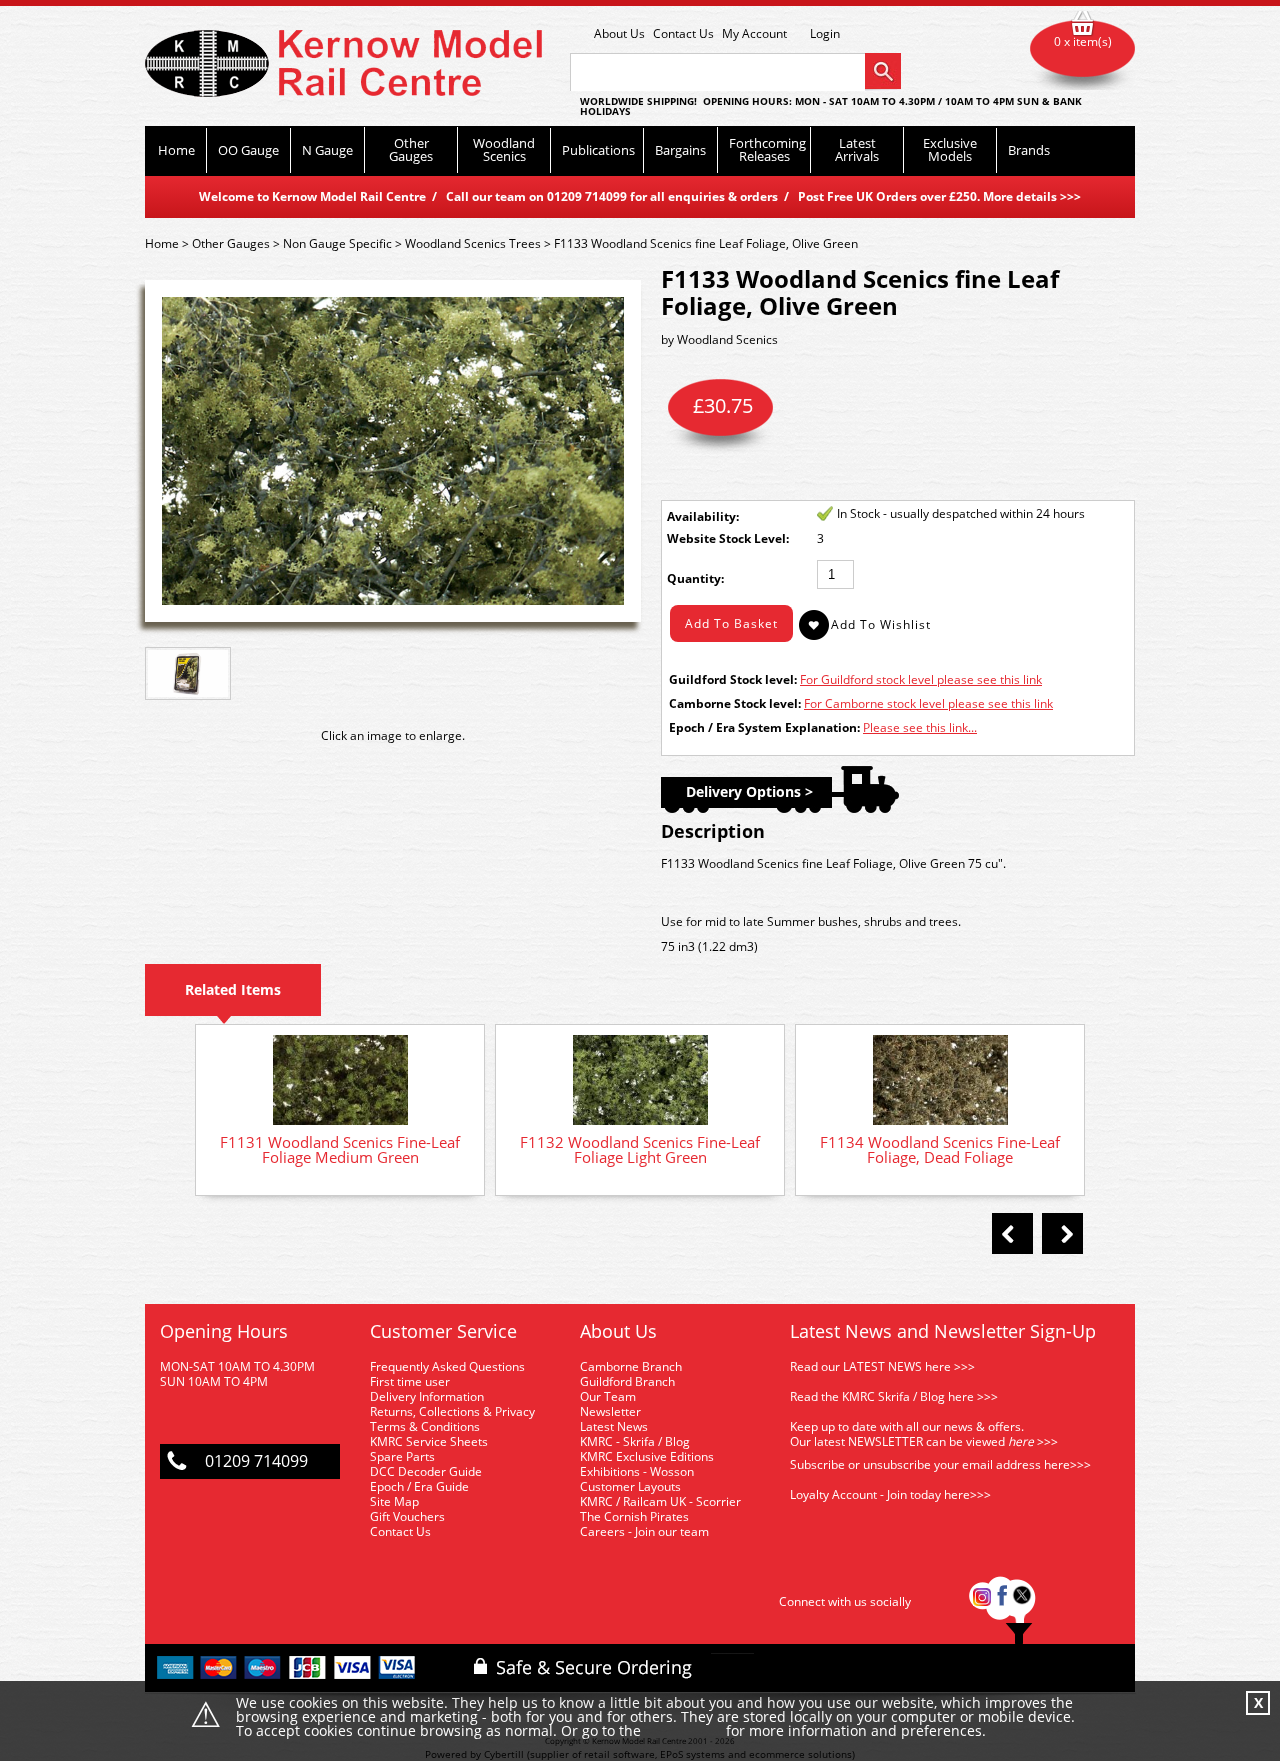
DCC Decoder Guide (427, 1471)
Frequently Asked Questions (447, 1366)
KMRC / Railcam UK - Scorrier (660, 1501)
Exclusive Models (950, 149)
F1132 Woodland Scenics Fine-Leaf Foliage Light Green (640, 1149)
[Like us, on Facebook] (1002, 1601)
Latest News (614, 1426)
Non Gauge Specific (337, 243)
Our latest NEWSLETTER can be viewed (897, 1441)
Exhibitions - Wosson (637, 1471)
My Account (754, 33)
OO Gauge (248, 150)
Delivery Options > (749, 791)
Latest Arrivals (857, 149)
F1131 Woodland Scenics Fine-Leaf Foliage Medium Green (340, 1149)
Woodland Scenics (504, 149)
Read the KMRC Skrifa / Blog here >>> (894, 1396)
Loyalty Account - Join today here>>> (890, 1494)
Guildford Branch (627, 1381)
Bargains (680, 150)
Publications (598, 150)
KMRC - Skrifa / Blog (635, 1441)
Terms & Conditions (425, 1426)
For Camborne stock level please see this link (928, 703)
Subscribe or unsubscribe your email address (940, 1464)
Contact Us (683, 33)
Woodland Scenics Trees (473, 243)
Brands (1029, 150)
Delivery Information (427, 1396)
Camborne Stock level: (735, 703)
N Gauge (327, 150)
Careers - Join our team (644, 1531)
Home (176, 150)
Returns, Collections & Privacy (452, 1411)
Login (825, 34)
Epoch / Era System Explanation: (764, 727)
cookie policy (683, 1731)
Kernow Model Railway (343, 63)
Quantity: (695, 578)
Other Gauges (411, 149)
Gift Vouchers (407, 1516)
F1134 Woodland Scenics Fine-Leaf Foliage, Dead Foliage (940, 1149)
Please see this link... (920, 727)
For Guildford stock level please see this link (921, 679)
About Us (619, 33)
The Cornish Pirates (634, 1516)
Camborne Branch (631, 1366)
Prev (1012, 1233)
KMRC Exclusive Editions (647, 1456)
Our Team (608, 1396)
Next (1062, 1233)
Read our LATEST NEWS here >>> (882, 1366)
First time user (410, 1381)
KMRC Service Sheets (429, 1441)
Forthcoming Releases (767, 149)
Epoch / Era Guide (419, 1486)
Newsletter (610, 1411)
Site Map (394, 1501)
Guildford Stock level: (733, 679)
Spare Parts (402, 1456)
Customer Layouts (630, 1486)
